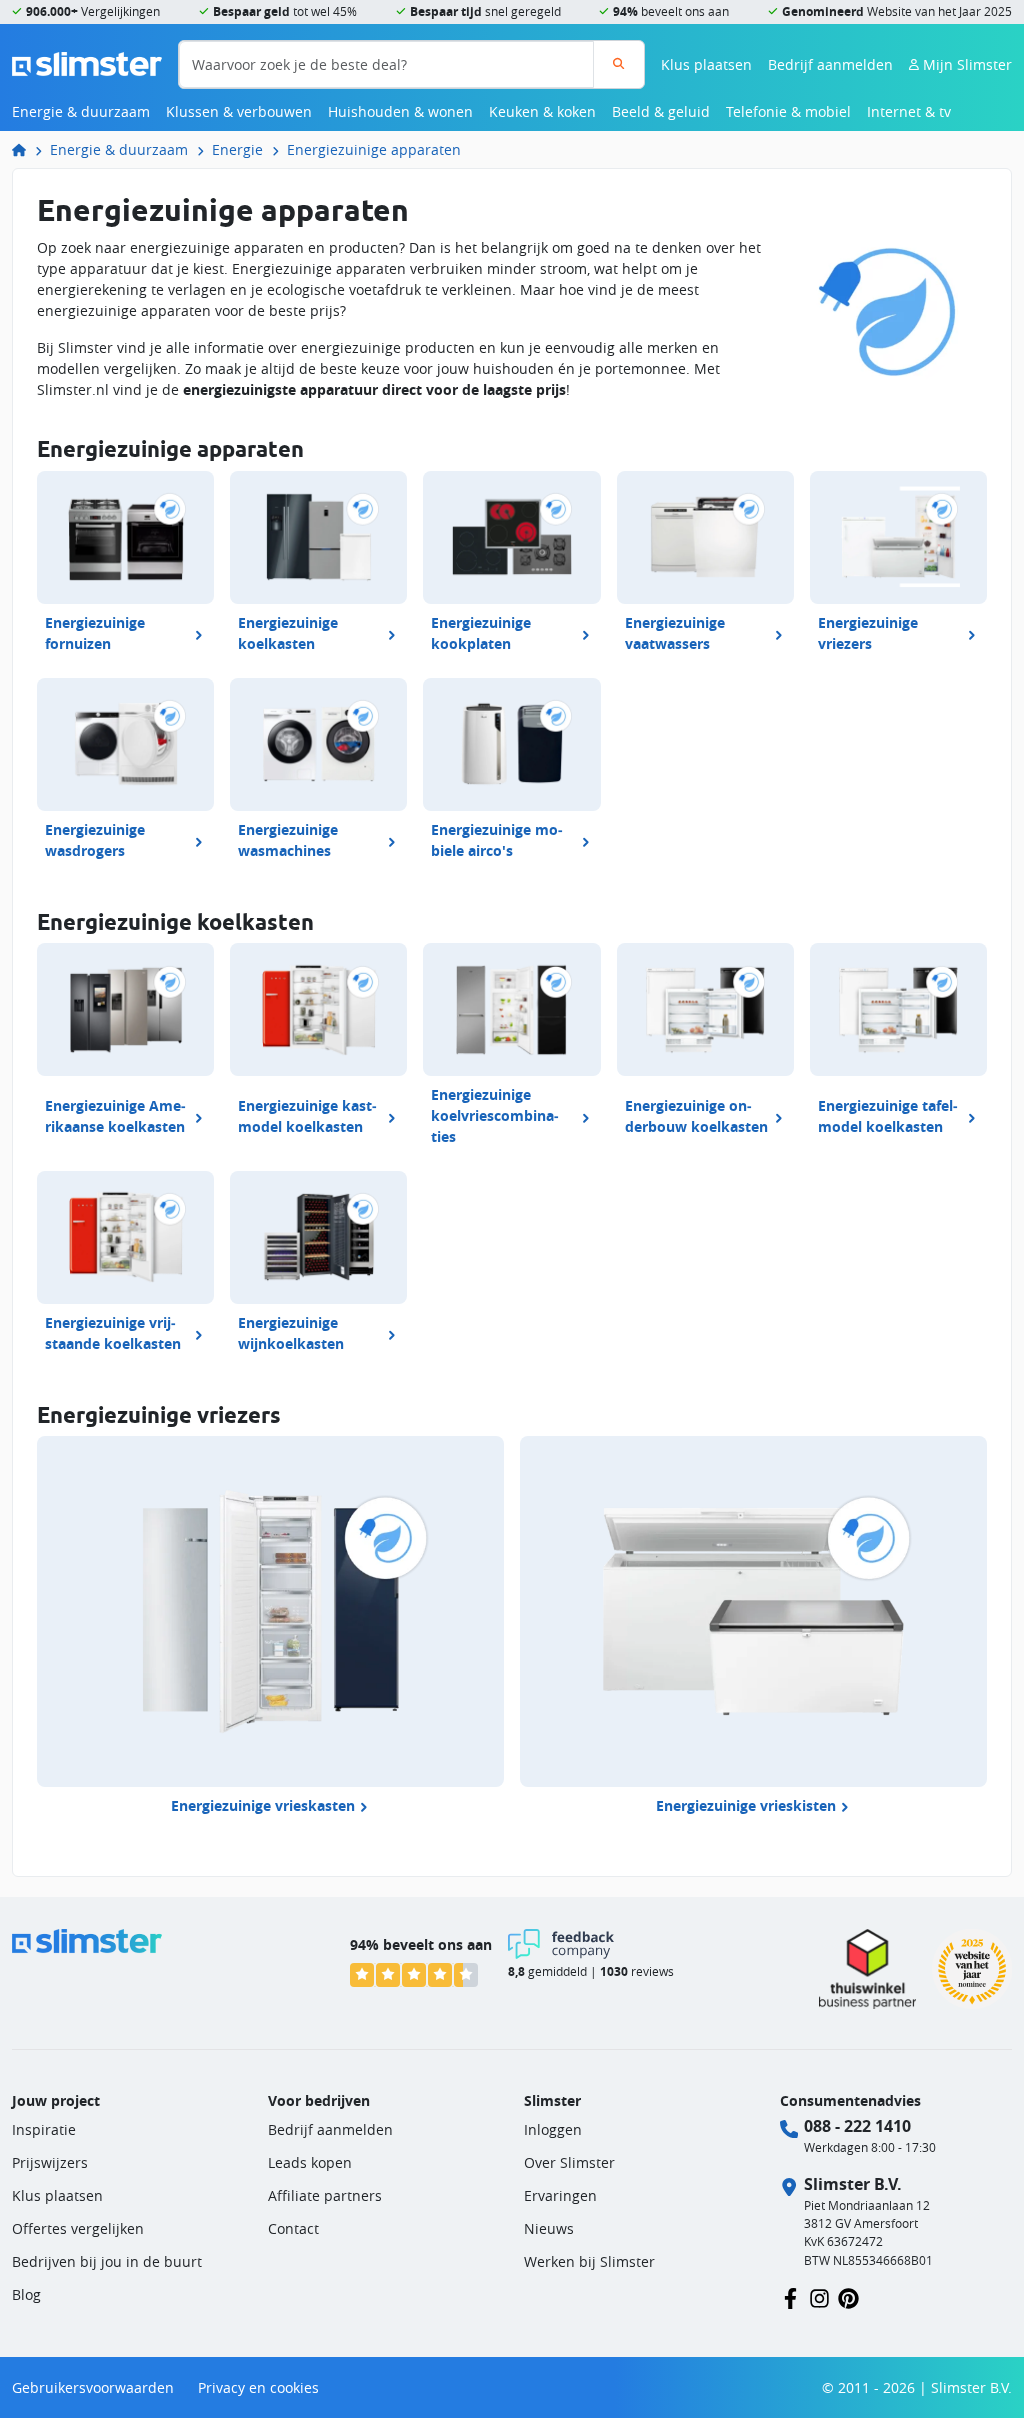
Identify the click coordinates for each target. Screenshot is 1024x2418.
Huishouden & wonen (400, 111)
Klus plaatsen (706, 64)
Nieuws (549, 2228)
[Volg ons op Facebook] (790, 2296)
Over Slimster (569, 2162)
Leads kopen (310, 2162)
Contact (293, 2228)
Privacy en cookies (258, 2387)
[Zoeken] (618, 64)
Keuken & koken (542, 111)
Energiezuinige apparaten (374, 149)
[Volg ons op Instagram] (819, 2296)
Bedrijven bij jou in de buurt (107, 2261)
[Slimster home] (87, 62)
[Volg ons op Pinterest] (848, 2296)
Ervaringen (560, 2195)
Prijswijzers (50, 2162)
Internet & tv (909, 111)
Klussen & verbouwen (239, 111)
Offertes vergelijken (78, 2228)
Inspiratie (44, 2129)
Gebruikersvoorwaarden (93, 2387)
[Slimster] (27, 149)
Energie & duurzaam (81, 111)
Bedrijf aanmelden (830, 64)
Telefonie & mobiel (788, 111)
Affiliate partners (325, 2195)
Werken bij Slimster (589, 2261)
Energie (237, 149)
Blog (26, 2294)
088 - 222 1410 (857, 2126)
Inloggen (553, 2129)
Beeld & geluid (661, 111)
